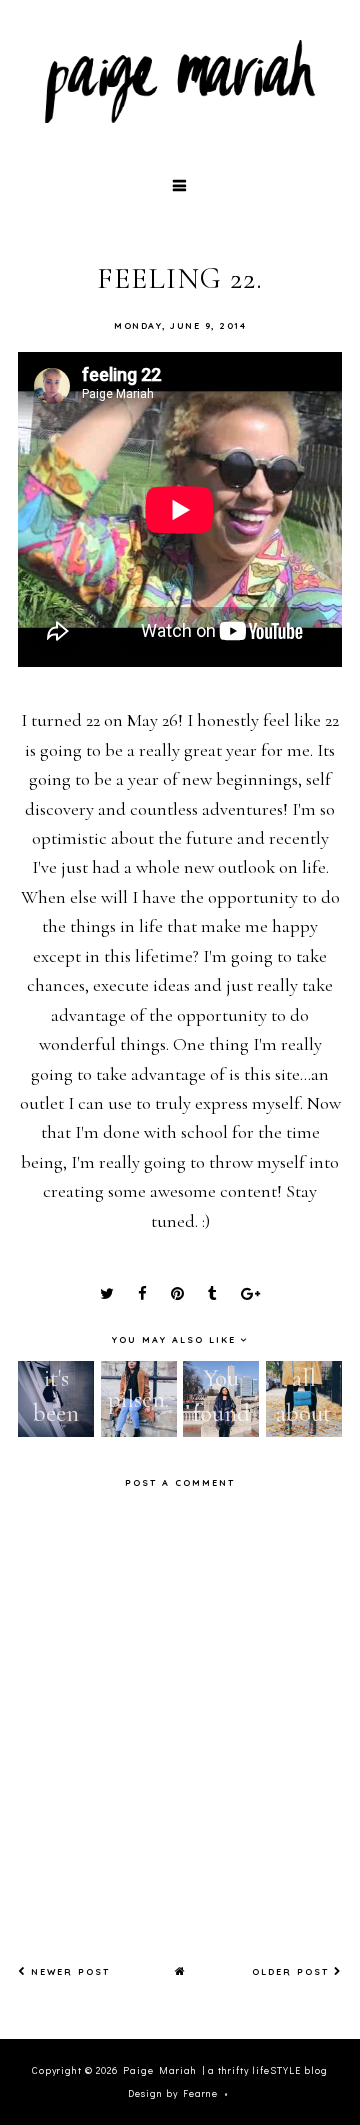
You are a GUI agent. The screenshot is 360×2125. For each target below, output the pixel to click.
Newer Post (68, 1971)
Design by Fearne (173, 2093)
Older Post (293, 1971)
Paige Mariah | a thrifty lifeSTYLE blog (225, 2070)
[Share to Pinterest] (177, 1294)
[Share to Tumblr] (212, 1294)
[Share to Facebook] (142, 1294)
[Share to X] (107, 1294)
